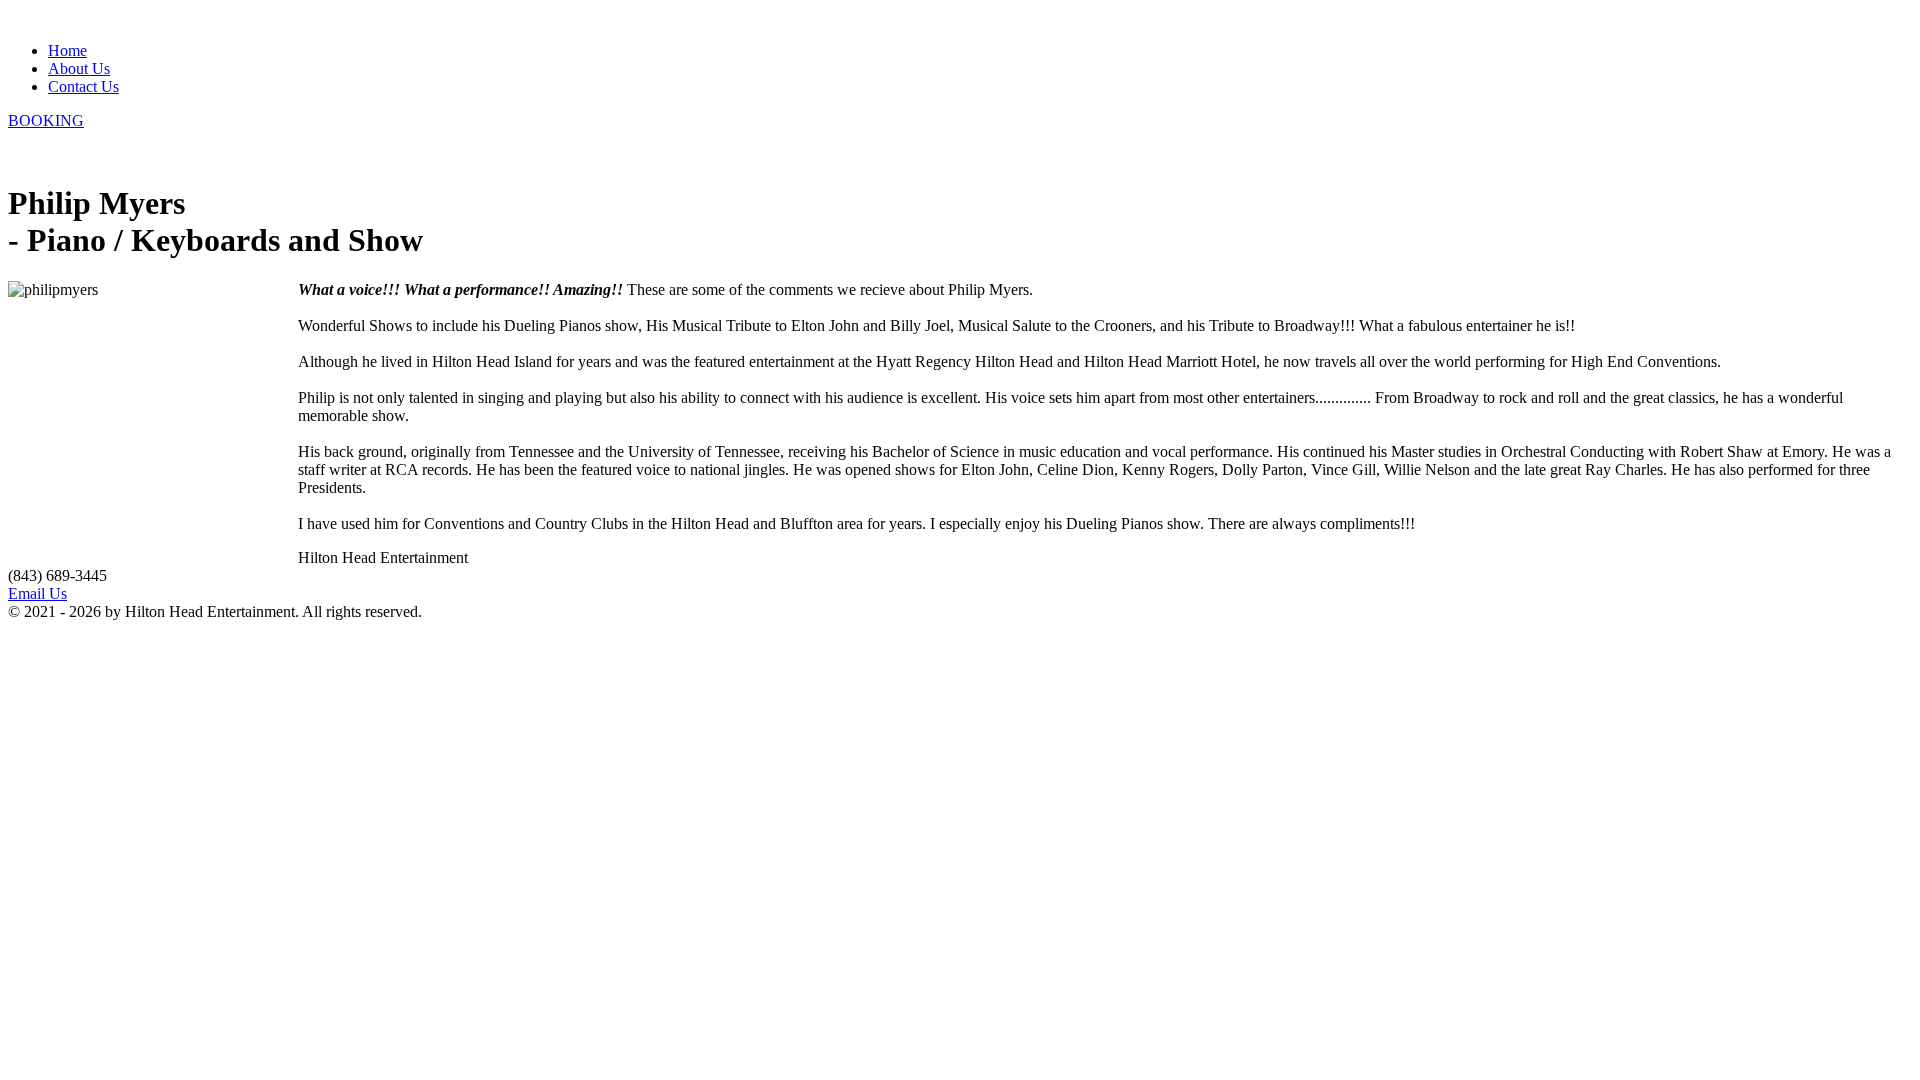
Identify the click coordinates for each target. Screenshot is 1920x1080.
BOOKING (46, 120)
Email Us (37, 593)
